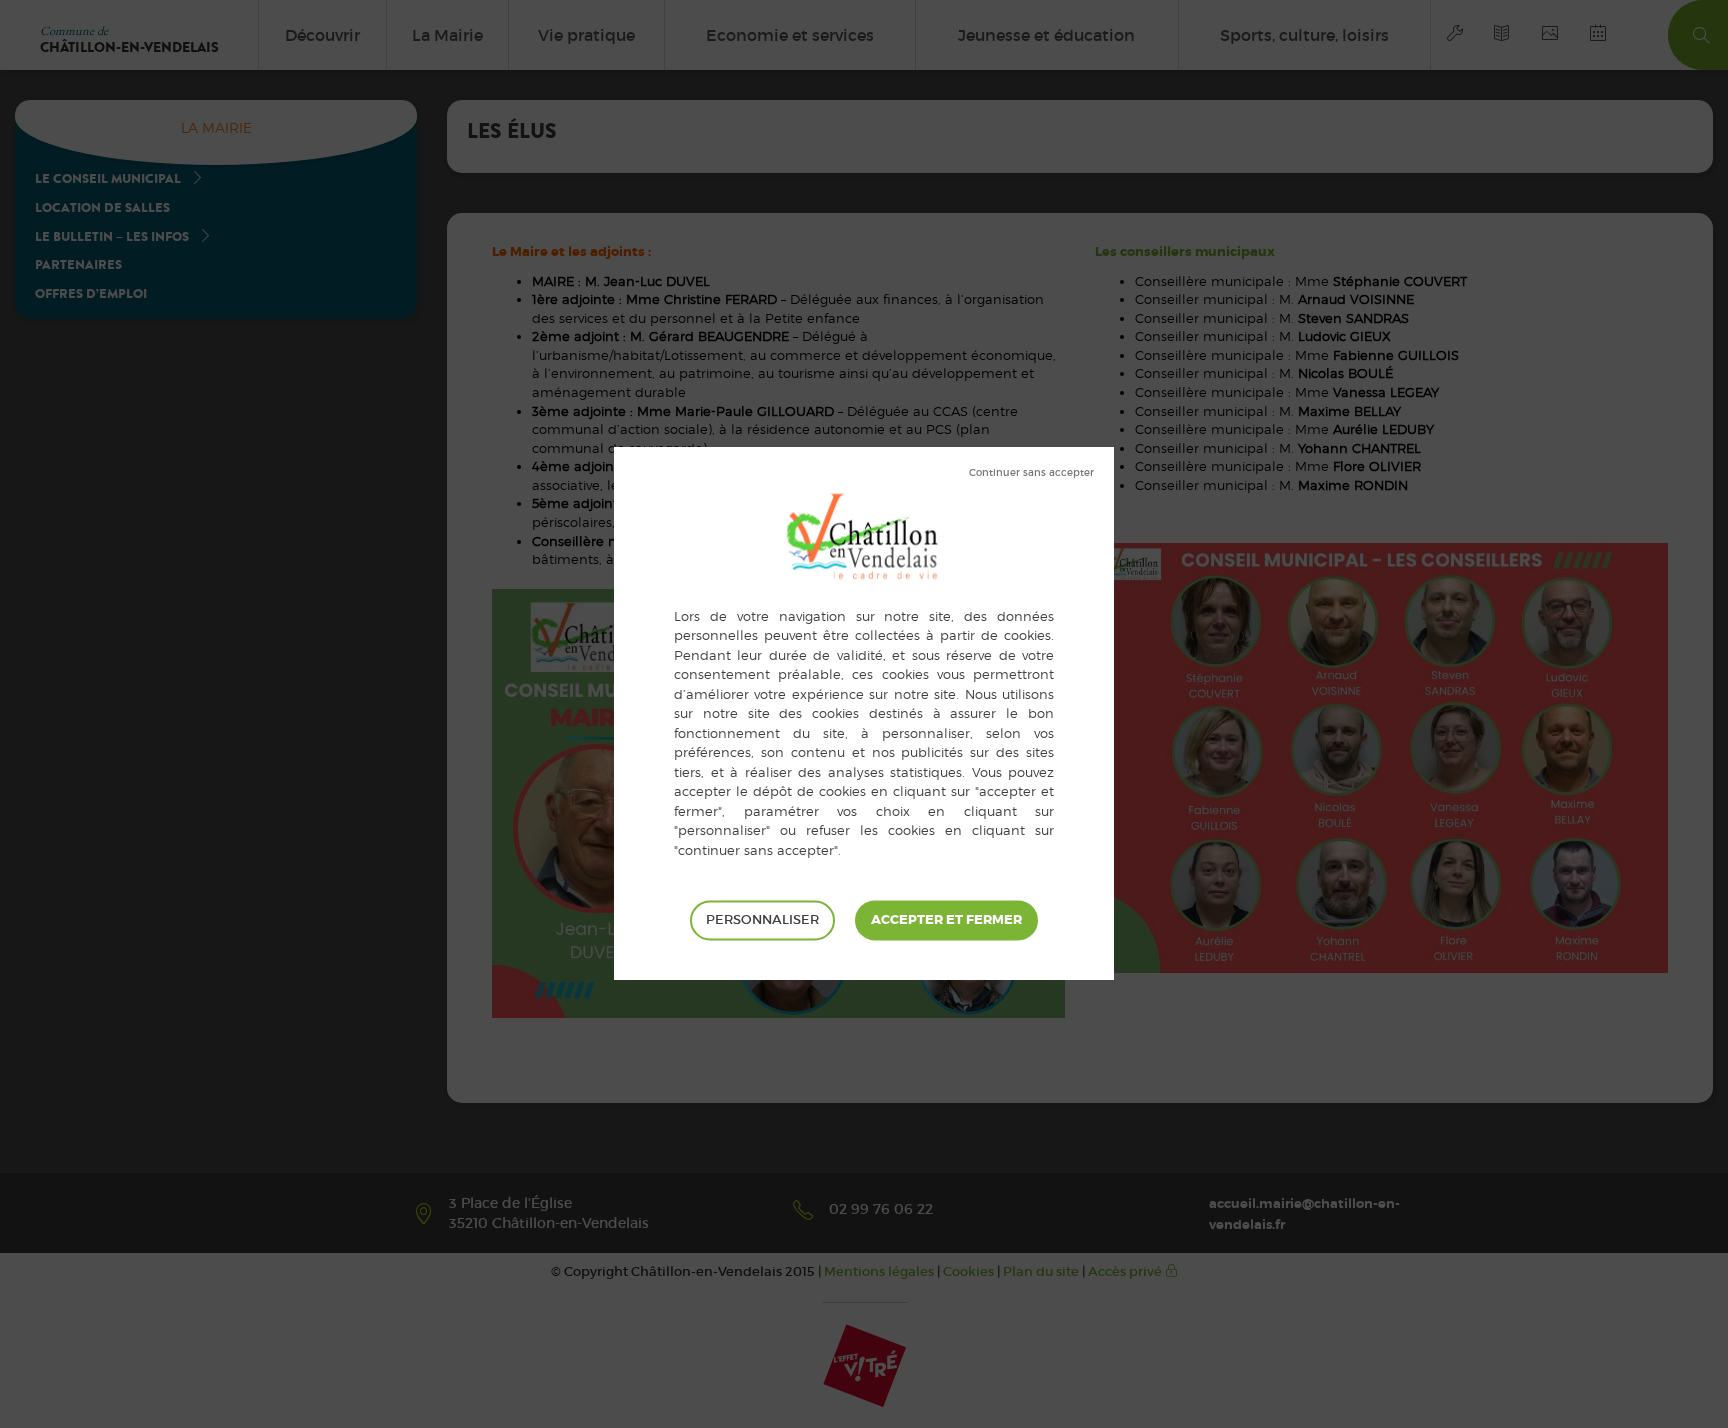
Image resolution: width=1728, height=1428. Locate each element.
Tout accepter (946, 921)
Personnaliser (762, 920)
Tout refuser (1031, 473)
